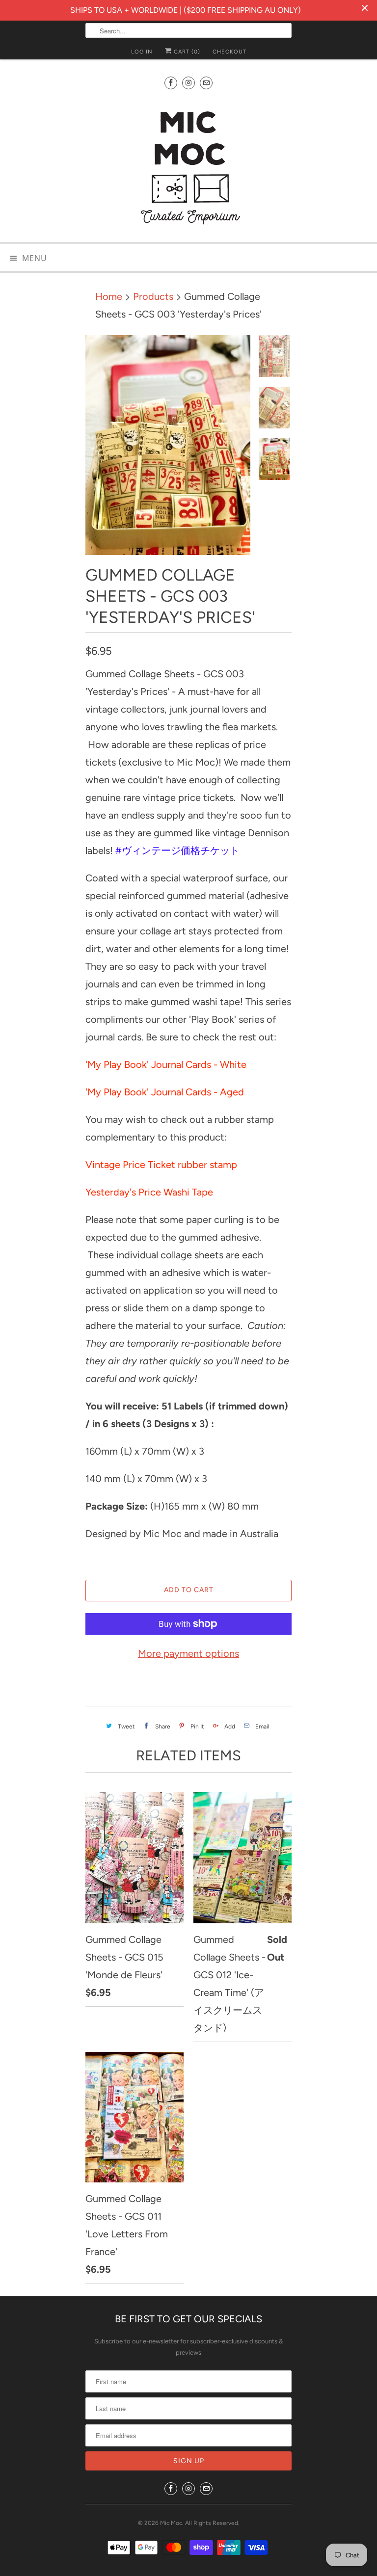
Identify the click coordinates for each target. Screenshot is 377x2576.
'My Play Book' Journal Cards (148, 1064)
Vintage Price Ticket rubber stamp (161, 1165)
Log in (142, 52)
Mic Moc (171, 2523)
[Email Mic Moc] (206, 83)
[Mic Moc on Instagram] (188, 83)
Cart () (186, 52)
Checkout (229, 52)
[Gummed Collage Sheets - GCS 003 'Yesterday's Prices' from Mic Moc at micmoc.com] (168, 445)
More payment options (188, 1653)
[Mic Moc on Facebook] (171, 83)
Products (153, 296)
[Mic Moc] (188, 167)
